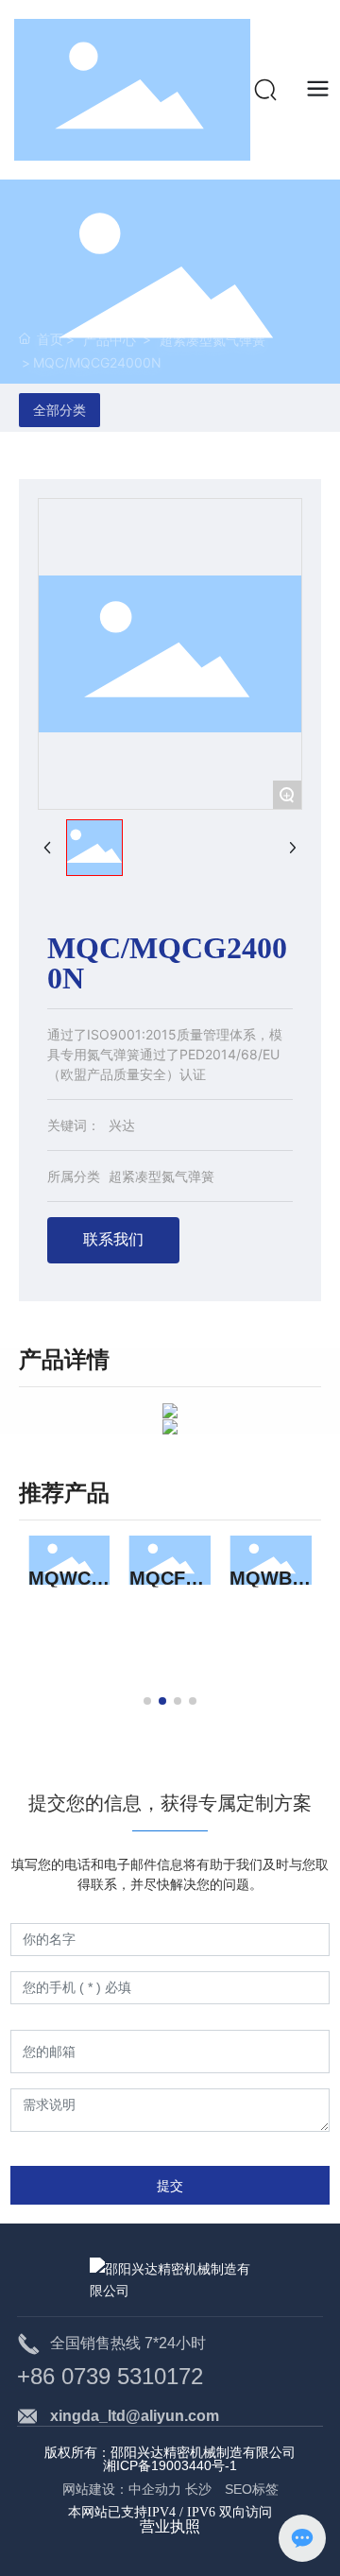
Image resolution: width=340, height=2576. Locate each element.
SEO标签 (252, 2489)
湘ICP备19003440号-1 (170, 2465)
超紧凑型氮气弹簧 (212, 340)
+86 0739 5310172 (110, 2376)
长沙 (203, 2489)
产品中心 (110, 340)
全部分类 (59, 410)
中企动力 (155, 2489)
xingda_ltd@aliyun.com (135, 2416)
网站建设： (95, 2489)
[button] (147, 1701)
